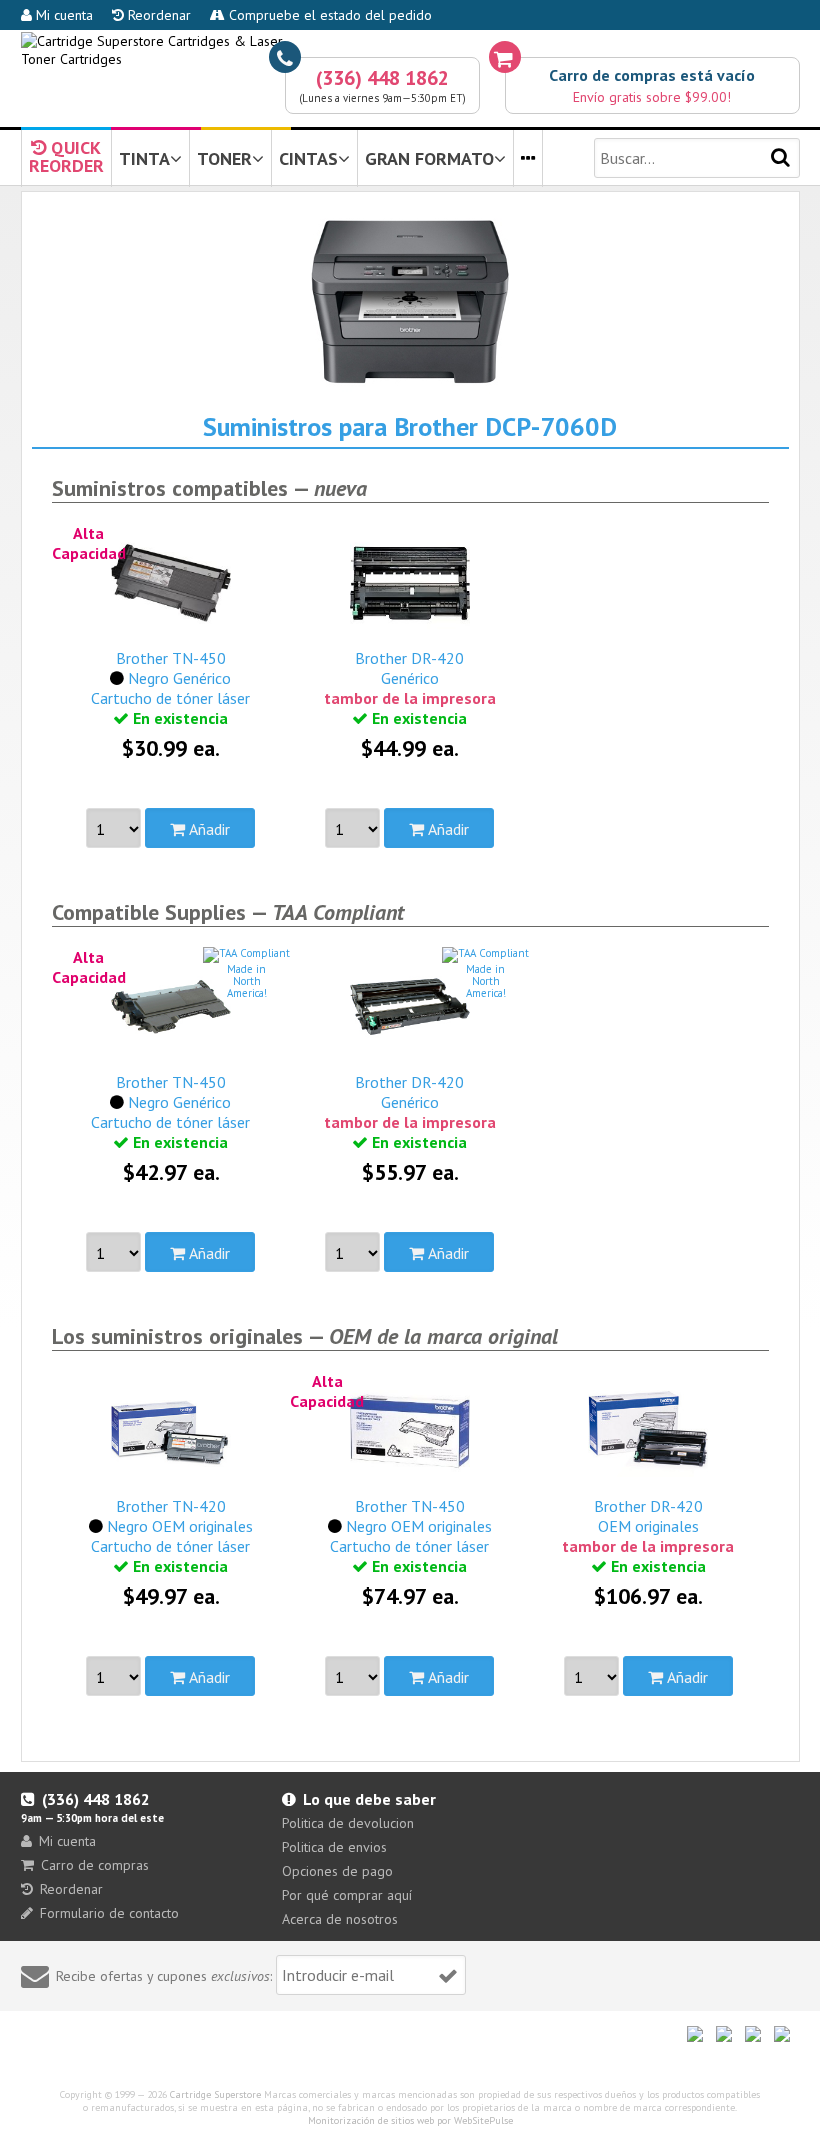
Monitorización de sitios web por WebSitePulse (410, 2120)
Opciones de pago (337, 1871)
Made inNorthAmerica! (247, 981)
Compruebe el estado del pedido (328, 15)
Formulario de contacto (109, 1913)
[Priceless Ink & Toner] (410, 50)
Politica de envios (334, 1847)
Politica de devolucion (348, 1823)
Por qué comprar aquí (347, 1895)
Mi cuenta (62, 15)
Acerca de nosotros (340, 1919)
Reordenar (157, 15)
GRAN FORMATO (429, 158)
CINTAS (308, 158)
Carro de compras (95, 1865)
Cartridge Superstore (215, 2094)
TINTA (144, 158)
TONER (224, 158)
